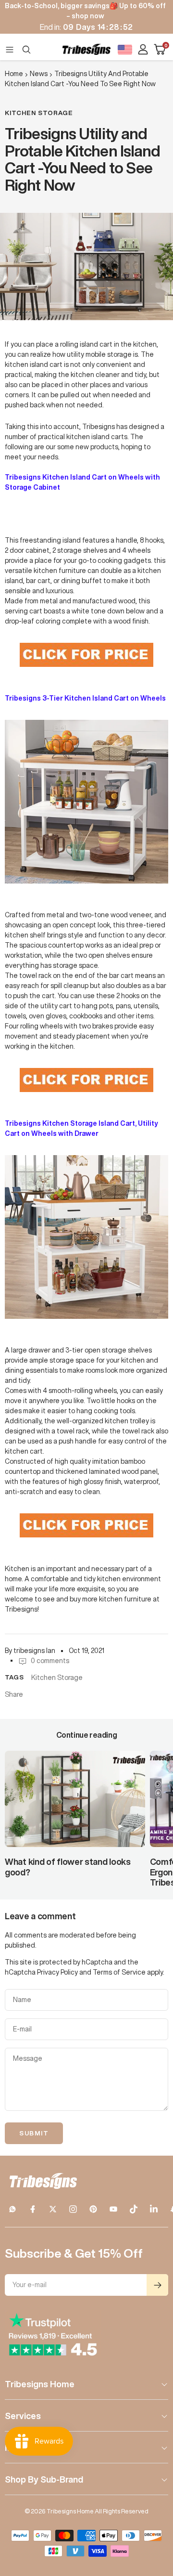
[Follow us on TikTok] (134, 2209)
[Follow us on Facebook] (33, 2209)
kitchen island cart (34, 364)
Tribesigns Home (40, 2384)
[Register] (157, 2285)
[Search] (26, 50)
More (15, 2447)
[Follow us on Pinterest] (93, 2209)
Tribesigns (99, 427)
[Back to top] (154, 2512)
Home (14, 74)
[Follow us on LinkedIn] (154, 2209)
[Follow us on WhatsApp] (12, 2209)
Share (14, 1694)
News (39, 74)
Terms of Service (119, 1972)
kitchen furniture (125, 1599)
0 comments (50, 1661)
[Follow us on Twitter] (53, 2209)
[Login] (143, 49)
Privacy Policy (57, 1972)
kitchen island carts (97, 437)
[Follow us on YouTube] (113, 2209)
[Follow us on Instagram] (73, 2209)
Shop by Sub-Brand (44, 2479)
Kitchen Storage (39, 113)
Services (23, 2416)
